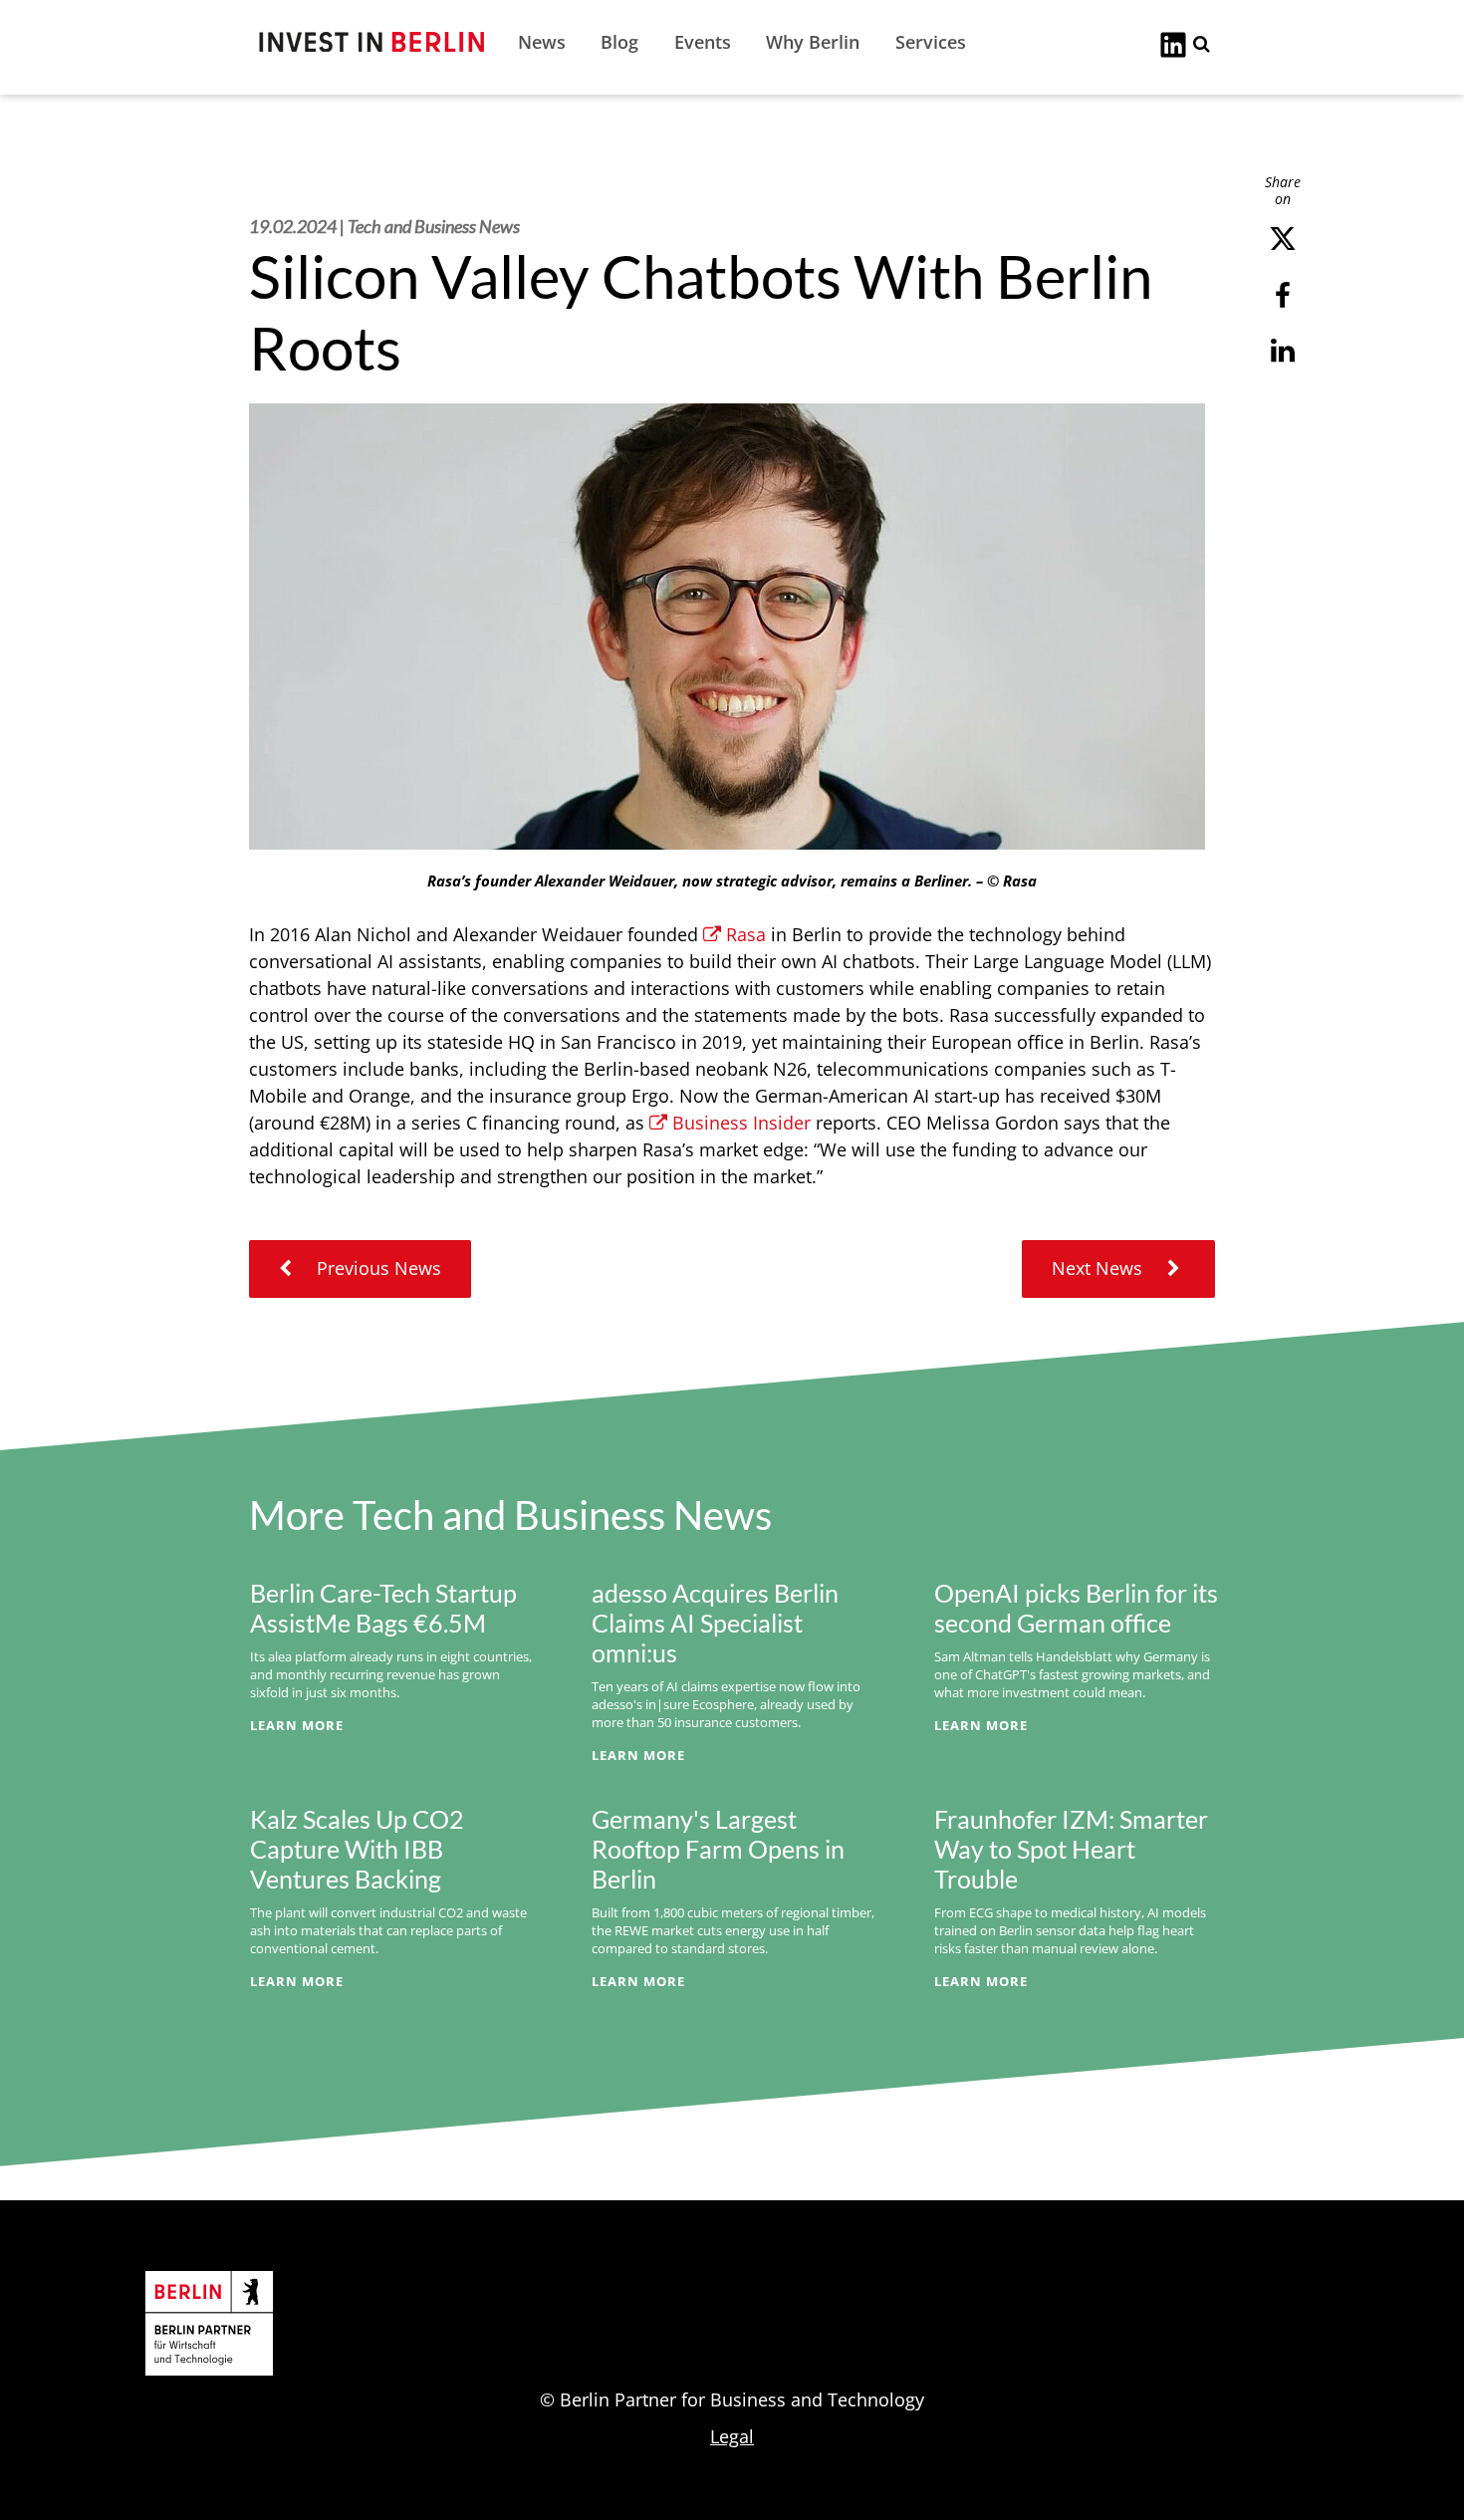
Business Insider (741, 1123)
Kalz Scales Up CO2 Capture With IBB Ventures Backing (357, 1849)
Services (931, 42)
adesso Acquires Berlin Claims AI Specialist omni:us (715, 1623)
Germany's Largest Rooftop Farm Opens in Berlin (718, 1849)
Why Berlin (813, 42)
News (542, 42)
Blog (619, 42)
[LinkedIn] (1173, 43)
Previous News (376, 1268)
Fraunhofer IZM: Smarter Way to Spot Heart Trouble (1071, 1849)
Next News (1099, 1268)
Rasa (746, 934)
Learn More (297, 1725)
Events (703, 42)
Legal (732, 2436)
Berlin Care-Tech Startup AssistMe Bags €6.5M (383, 1608)
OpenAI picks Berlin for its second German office (1076, 1608)
